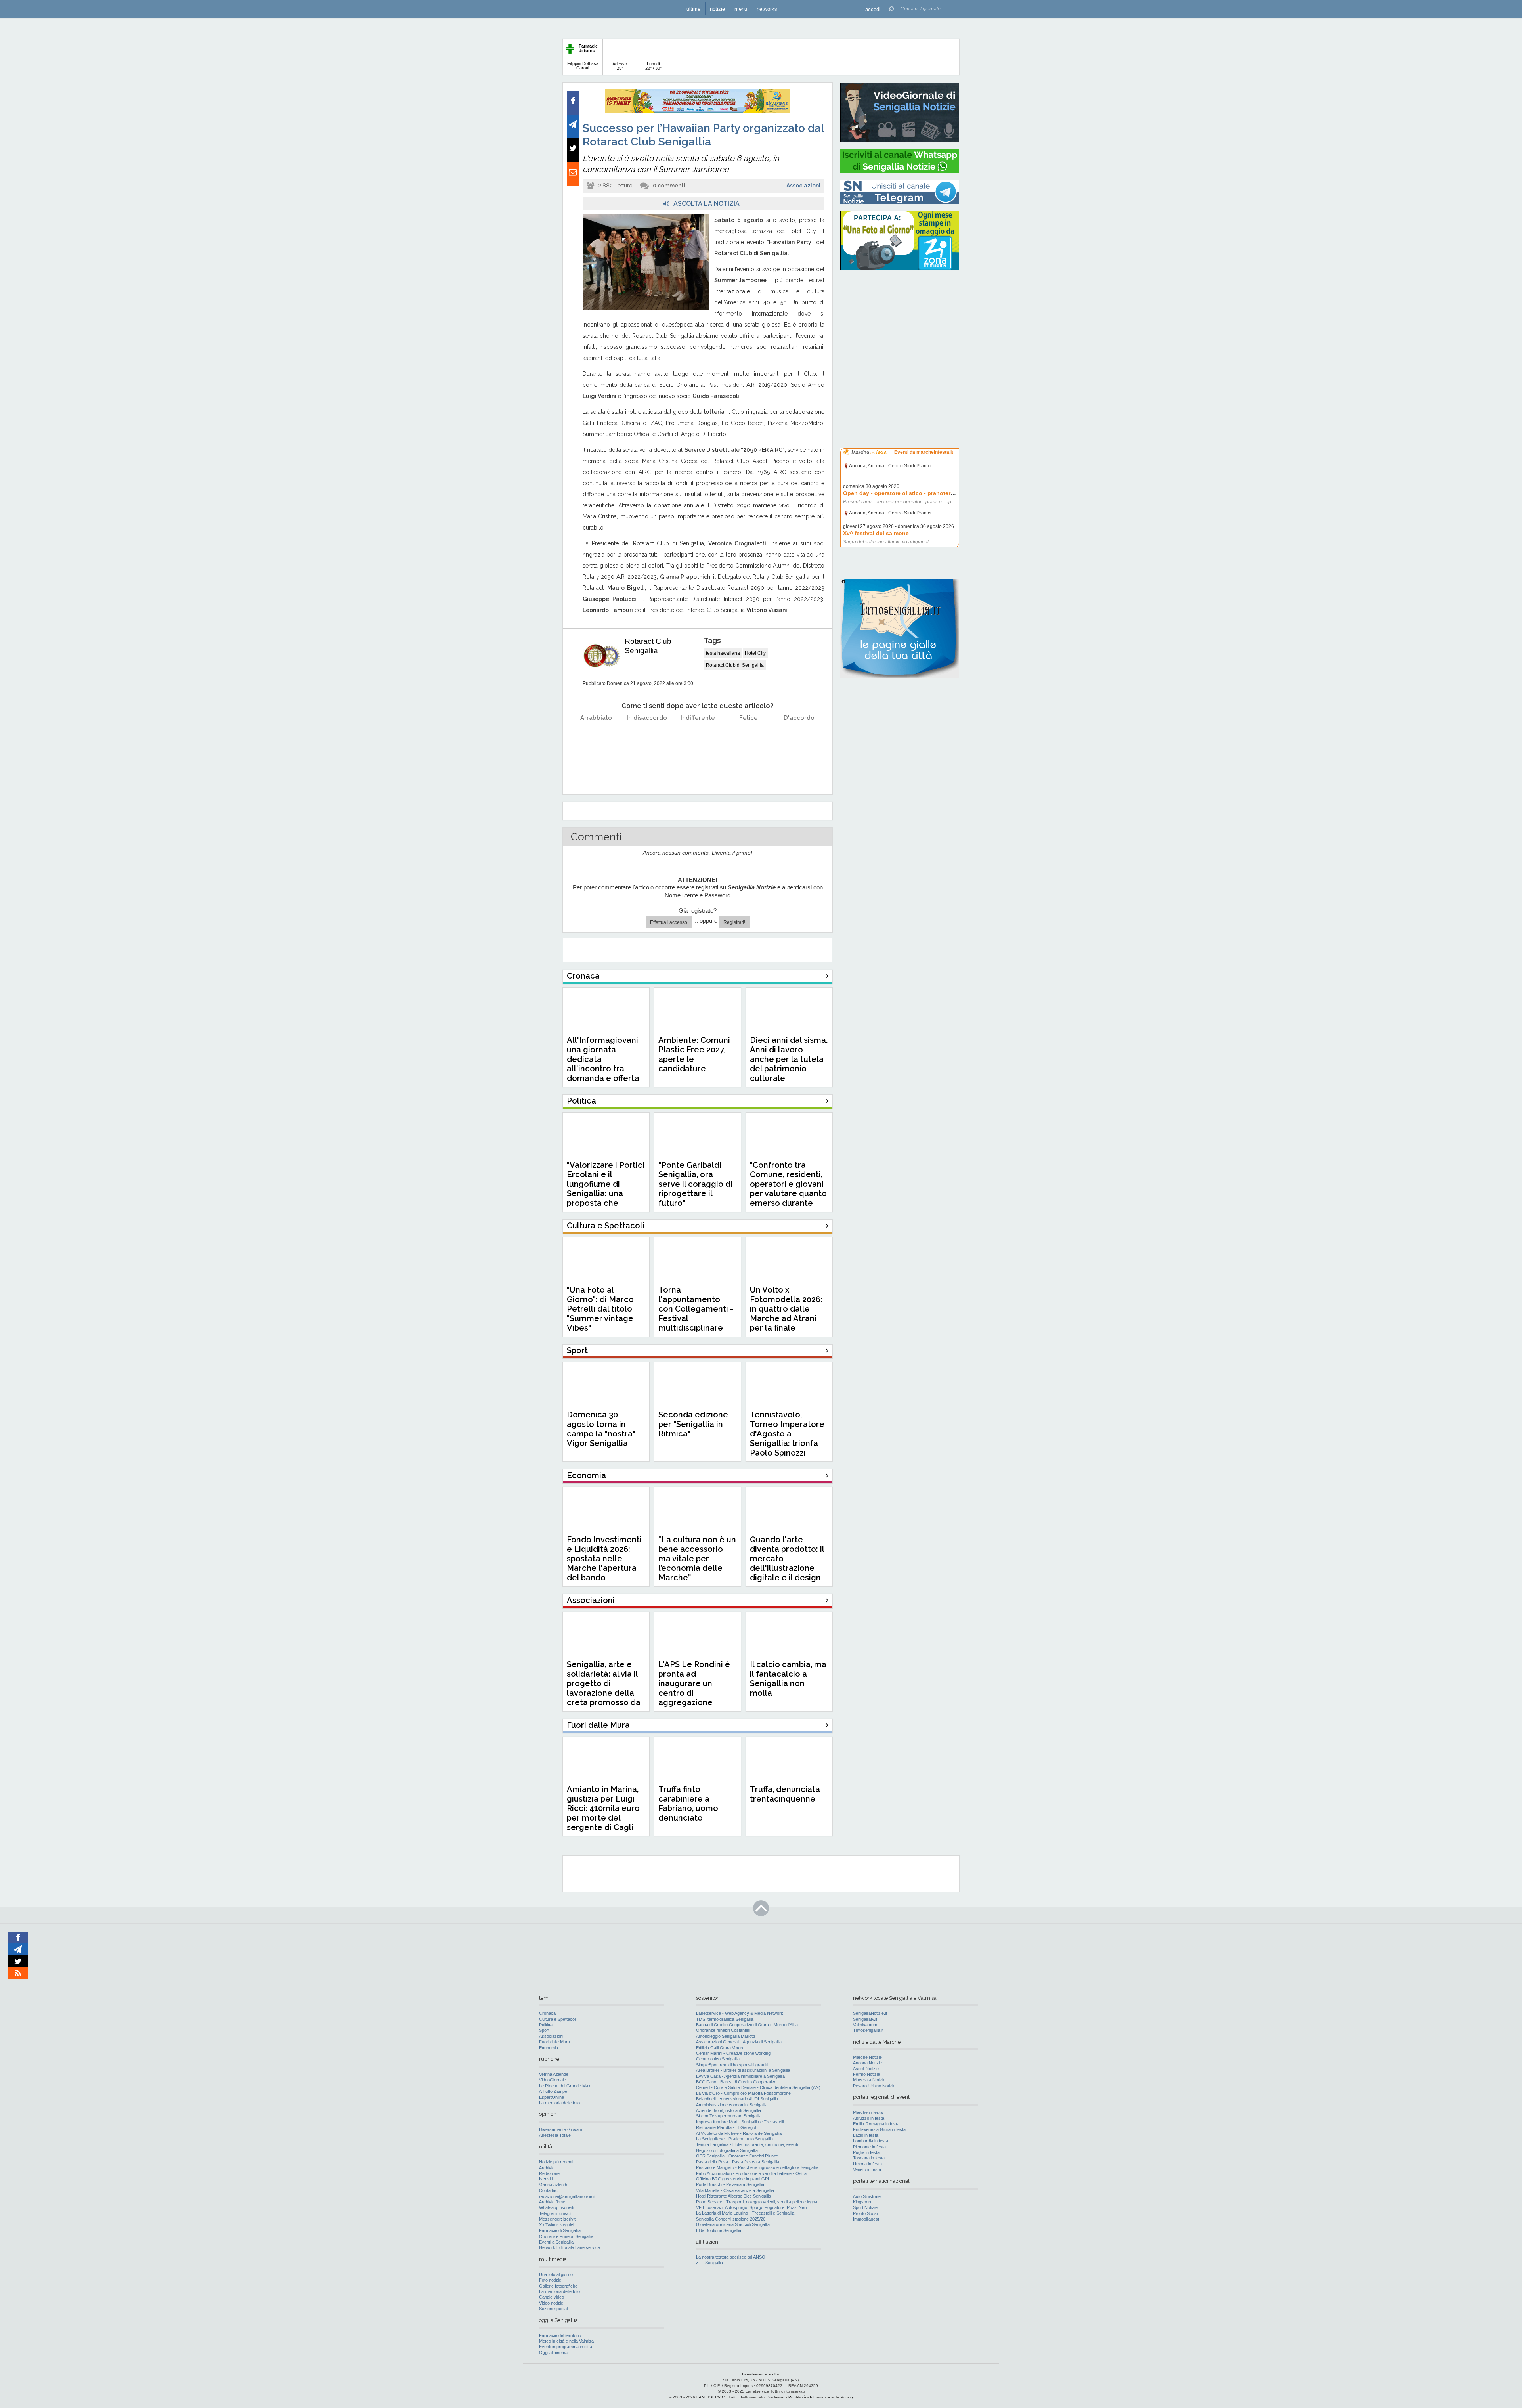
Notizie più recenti (556, 2162)
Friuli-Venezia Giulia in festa (879, 2129)
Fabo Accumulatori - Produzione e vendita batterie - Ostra (751, 2173)
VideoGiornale (553, 2080)
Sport (544, 2030)
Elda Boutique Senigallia (719, 2230)
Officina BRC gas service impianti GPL (733, 2179)
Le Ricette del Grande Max (565, 2086)
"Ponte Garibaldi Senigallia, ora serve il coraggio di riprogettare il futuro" (695, 1184)
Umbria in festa (867, 2164)
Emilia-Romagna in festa (876, 2124)
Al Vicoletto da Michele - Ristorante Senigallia (739, 2133)
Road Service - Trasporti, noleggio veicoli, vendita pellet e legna (757, 2202)
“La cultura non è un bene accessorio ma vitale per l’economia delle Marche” (697, 1559)
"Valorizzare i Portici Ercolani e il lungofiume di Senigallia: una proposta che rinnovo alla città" (606, 1189)
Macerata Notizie (869, 2080)
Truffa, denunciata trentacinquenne (785, 1794)
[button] (873, 9)
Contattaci (549, 2190)
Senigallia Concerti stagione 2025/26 (731, 2219)
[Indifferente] (698, 738)
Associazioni (803, 186)
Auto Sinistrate (867, 2196)
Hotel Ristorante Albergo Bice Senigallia (733, 2196)
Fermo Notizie (866, 2074)
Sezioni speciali (554, 2309)
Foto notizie (550, 2280)
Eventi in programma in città (566, 2347)
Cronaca (547, 2013)
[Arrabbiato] (596, 738)
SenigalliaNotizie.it (870, 2013)
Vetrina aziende (554, 2185)
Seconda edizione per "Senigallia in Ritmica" (693, 1424)
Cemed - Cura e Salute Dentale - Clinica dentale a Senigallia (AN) (758, 2087)
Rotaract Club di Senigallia (735, 665)
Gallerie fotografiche (558, 2286)
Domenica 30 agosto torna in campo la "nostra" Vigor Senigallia (601, 1429)
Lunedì (653, 66)
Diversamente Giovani (560, 2129)
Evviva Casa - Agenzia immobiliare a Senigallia (740, 2076)
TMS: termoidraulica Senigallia (725, 2019)
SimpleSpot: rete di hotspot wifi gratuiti (732, 2065)
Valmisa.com (865, 2025)
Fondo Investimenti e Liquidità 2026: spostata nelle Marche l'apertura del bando (604, 1559)
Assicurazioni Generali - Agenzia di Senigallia (739, 2042)
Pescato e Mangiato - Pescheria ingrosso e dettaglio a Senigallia (757, 2167)
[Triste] (647, 738)
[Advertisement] (900, 327)
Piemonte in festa (869, 2147)
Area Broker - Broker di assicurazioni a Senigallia (743, 2070)
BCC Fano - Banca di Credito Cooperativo (736, 2082)
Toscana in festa (869, 2158)
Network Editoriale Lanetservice (570, 2247)
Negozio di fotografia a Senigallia (727, 2150)
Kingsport (862, 2202)
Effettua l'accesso (669, 922)
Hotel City (755, 653)
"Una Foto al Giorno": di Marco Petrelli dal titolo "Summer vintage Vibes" (600, 1309)
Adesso (620, 66)
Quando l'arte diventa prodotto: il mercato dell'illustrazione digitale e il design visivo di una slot (787, 1563)
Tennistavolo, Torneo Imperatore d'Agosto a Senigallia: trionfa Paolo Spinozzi (787, 1434)
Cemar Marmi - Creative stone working (733, 2053)
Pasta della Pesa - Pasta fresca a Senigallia (738, 2162)
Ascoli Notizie (866, 2069)
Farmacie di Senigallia (560, 2230)
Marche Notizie (867, 2057)
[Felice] (749, 738)
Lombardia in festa (871, 2141)
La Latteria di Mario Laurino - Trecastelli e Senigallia (745, 2213)
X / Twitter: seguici (556, 2225)
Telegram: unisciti (556, 2213)
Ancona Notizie (867, 2063)
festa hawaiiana (723, 653)
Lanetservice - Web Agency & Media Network (740, 2013)
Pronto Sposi (865, 2213)
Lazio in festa (866, 2135)
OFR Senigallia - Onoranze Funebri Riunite (737, 2156)
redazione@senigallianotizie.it (567, 2196)
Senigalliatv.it (865, 2019)
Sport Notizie (865, 2207)
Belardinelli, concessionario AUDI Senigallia (737, 2099)
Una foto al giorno (556, 2274)
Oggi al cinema (553, 2353)
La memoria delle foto (559, 2103)
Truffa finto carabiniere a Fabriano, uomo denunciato (688, 1804)
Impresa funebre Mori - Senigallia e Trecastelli (740, 2122)
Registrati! (734, 922)
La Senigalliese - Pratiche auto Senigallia (734, 2139)
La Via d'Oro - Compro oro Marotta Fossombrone (743, 2093)
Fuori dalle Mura (554, 2042)
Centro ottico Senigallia (718, 2059)
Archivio (547, 2168)
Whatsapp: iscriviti (556, 2207)
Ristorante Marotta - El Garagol (726, 2127)
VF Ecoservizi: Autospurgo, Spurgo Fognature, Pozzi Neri (751, 2207)
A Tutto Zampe (553, 2091)
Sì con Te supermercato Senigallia (729, 2116)
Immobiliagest (866, 2219)
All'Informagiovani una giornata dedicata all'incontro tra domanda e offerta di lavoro (603, 1064)
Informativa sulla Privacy (832, 2397)
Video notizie (551, 2303)
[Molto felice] (799, 738)
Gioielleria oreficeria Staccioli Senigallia (733, 2224)
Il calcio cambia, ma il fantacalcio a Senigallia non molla (788, 1679)
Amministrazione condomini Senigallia (732, 2105)
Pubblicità (797, 2397)
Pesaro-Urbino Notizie (874, 2086)
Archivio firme (552, 2202)
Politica (546, 2025)
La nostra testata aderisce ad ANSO (731, 2257)
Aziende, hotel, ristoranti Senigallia (728, 2110)
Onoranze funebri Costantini (723, 2030)
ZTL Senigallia (709, 2263)
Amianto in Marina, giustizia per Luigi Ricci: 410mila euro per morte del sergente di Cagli (603, 1808)
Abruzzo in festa (869, 2118)
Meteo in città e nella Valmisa (566, 2341)
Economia (549, 2048)
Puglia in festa (866, 2152)
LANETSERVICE (712, 2397)
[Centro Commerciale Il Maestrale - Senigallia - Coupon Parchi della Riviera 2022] (698, 111)
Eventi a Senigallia (556, 2242)
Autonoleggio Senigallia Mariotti (725, 2036)
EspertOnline (552, 2097)
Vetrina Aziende (554, 2074)
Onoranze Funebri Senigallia (566, 2236)
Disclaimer (776, 2397)
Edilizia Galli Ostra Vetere (720, 2048)
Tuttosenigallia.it (868, 2030)
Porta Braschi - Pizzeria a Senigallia (730, 2184)
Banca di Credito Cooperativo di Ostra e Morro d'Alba (747, 2025)
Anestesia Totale (555, 2135)
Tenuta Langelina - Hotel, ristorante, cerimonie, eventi (747, 2144)
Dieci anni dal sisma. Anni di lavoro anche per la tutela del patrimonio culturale (789, 1059)
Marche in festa (868, 2112)
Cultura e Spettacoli (558, 2019)
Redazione (549, 2173)
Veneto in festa (867, 2169)
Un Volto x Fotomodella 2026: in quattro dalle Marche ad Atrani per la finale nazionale (786, 1314)
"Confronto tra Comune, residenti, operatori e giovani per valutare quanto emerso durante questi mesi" (788, 1189)
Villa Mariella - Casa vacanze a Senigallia (735, 2190)
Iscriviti (546, 2179)
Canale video (552, 2297)
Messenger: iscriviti (558, 2219)
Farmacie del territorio (560, 2335)
